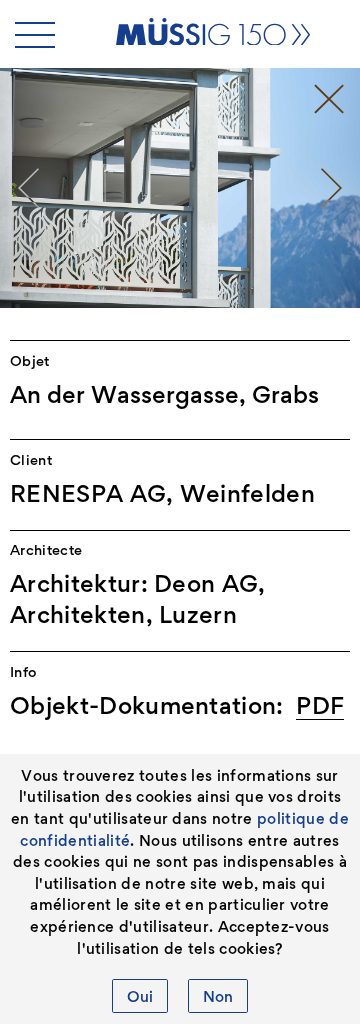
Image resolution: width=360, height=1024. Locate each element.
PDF (320, 705)
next (332, 188)
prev (28, 188)
